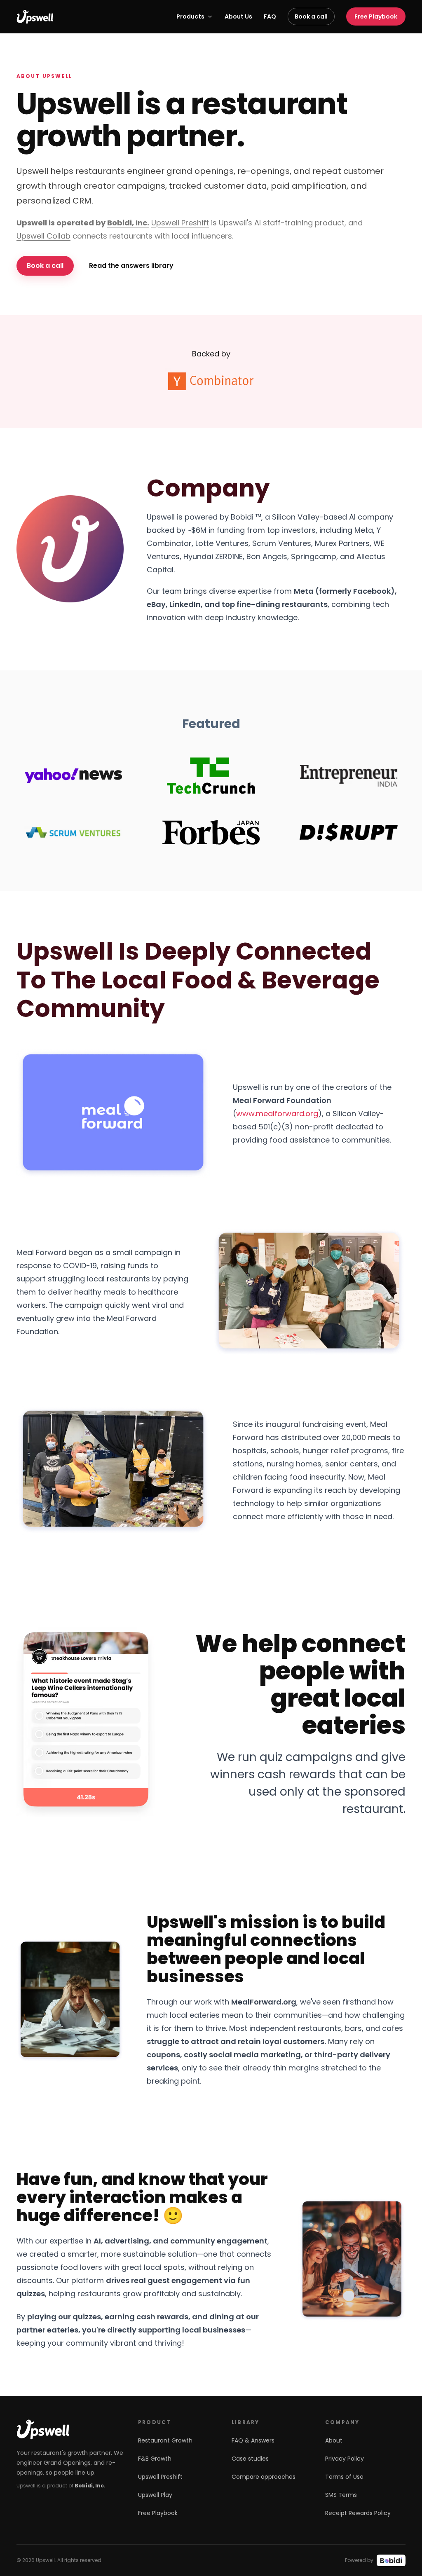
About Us (238, 16)
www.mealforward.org (277, 1114)
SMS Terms (341, 2495)
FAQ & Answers (253, 2440)
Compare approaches (264, 2477)
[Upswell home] (35, 17)
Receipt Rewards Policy (358, 2513)
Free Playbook (376, 16)
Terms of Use (344, 2477)
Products (190, 16)
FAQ (270, 16)
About (334, 2440)
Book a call (311, 16)
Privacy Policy (345, 2459)
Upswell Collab (43, 236)
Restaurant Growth (165, 2440)
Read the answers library (131, 266)
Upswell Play (155, 2495)
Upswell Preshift (180, 223)
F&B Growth (155, 2459)
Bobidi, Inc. (128, 223)
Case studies (250, 2459)
